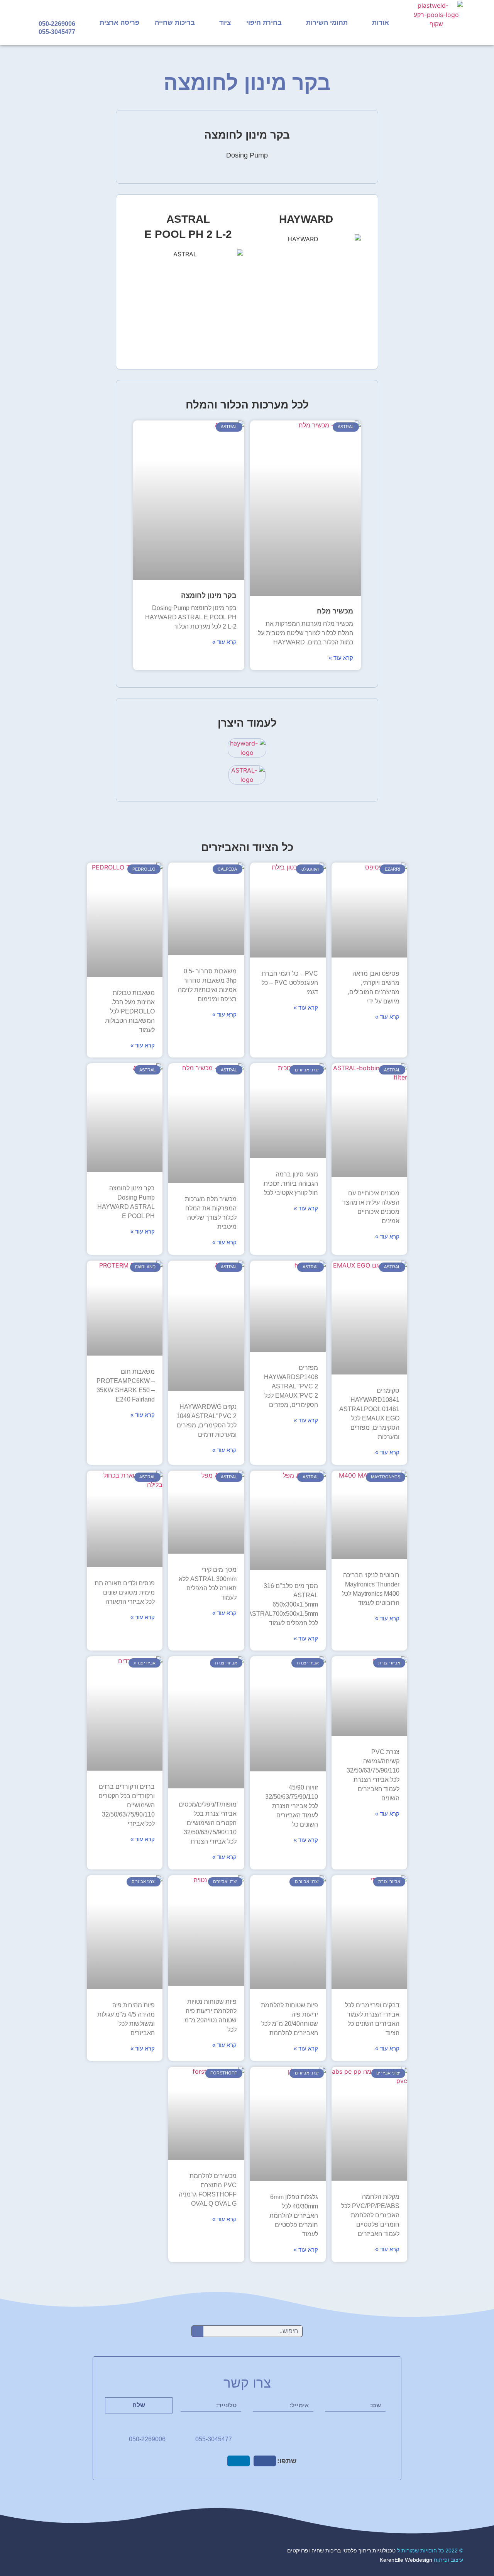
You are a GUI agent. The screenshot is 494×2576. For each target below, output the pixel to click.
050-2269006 (57, 24)
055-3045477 (57, 32)
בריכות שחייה (175, 23)
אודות (381, 23)
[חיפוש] (198, 2331)
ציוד (225, 23)
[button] (265, 2461)
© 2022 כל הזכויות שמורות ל (375, 2551)
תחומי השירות (327, 23)
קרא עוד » (341, 658)
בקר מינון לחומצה (209, 595)
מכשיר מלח (335, 611)
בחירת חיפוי (264, 23)
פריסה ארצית (119, 23)
